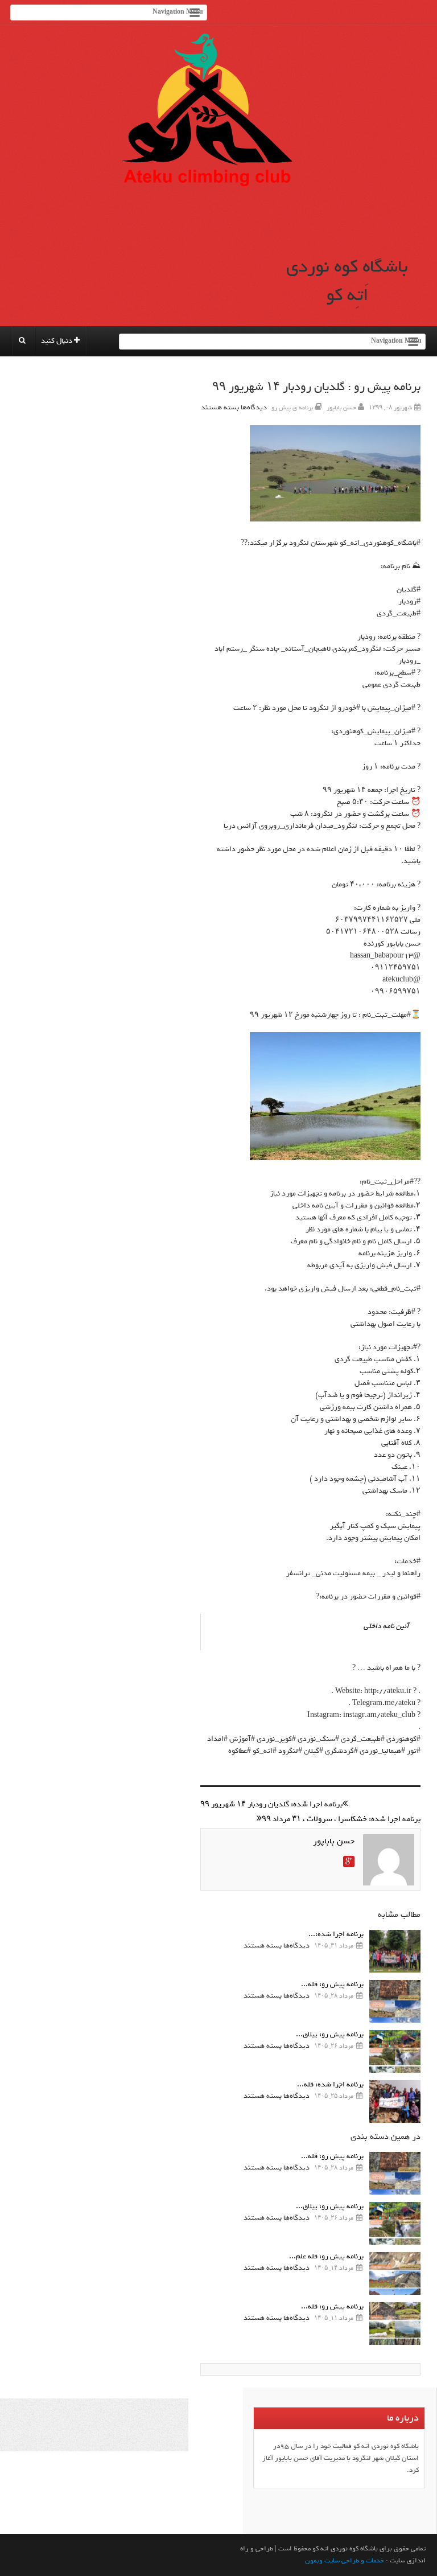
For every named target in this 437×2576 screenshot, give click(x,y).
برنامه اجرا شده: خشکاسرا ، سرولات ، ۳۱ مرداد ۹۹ (341, 1819)
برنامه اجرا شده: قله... (330, 2084)
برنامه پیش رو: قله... (332, 1984)
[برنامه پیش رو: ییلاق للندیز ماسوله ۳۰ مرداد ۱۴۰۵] (395, 2051)
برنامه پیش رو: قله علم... (326, 2256)
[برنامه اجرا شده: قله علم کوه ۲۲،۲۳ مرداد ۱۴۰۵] (395, 2102)
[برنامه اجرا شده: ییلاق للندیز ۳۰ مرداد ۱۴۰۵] (395, 1951)
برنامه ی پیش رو (292, 408)
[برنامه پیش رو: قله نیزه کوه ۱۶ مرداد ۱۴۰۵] (395, 2324)
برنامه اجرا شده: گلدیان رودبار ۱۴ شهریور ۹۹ (271, 1804)
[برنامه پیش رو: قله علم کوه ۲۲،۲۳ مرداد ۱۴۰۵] (395, 2273)
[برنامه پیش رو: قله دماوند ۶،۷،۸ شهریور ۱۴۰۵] (395, 2001)
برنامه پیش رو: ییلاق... (330, 2034)
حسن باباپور (341, 408)
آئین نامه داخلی (386, 1626)
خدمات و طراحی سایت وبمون (345, 2561)
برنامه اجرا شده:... (336, 1934)
